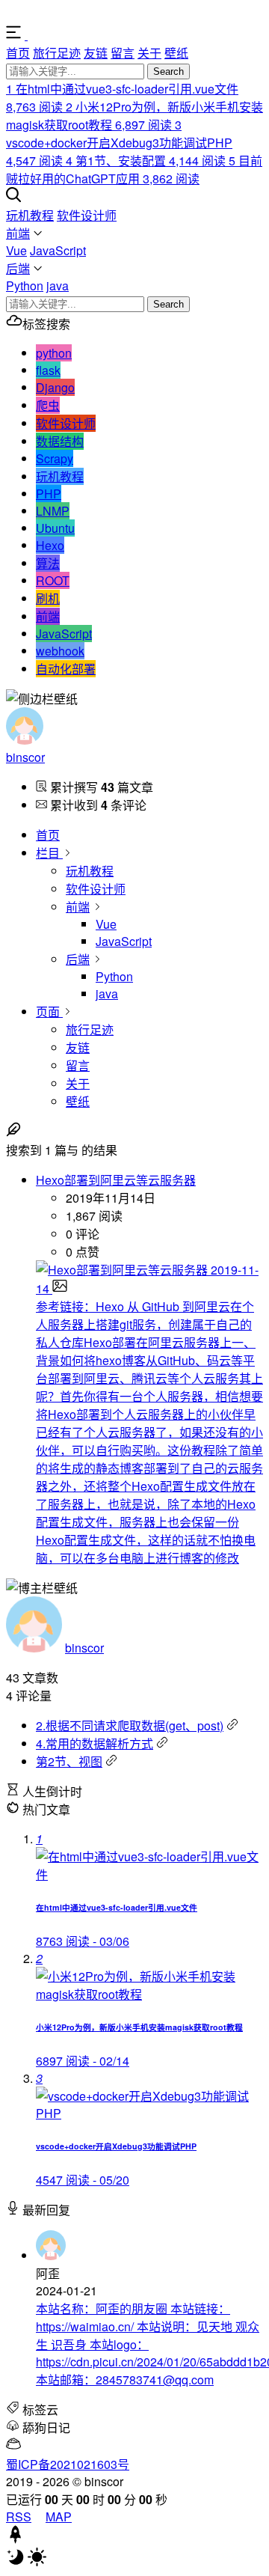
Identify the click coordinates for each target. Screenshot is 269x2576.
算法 (48, 563)
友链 (96, 53)
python (54, 353)
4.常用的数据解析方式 (95, 1743)
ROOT (53, 580)
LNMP (53, 511)
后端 (18, 268)
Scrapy (55, 458)
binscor (25, 757)
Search (168, 71)
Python (25, 286)
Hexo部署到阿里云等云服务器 (116, 1180)
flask (48, 370)
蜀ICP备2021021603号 (68, 2464)
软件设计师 (87, 215)
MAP (59, 2517)
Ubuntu (55, 528)
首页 (18, 53)
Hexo (50, 545)
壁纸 (176, 53)
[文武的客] (56, 35)
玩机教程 (30, 215)
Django (55, 387)
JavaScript (58, 250)
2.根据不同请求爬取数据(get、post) (130, 1725)
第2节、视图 (69, 1761)
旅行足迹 (57, 53)
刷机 (48, 598)
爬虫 (48, 405)
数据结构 (60, 441)
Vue (16, 250)
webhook (60, 651)
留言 (123, 53)
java (58, 286)
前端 (18, 233)
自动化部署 (66, 669)
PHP (49, 494)
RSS (19, 2517)
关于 (149, 53)
